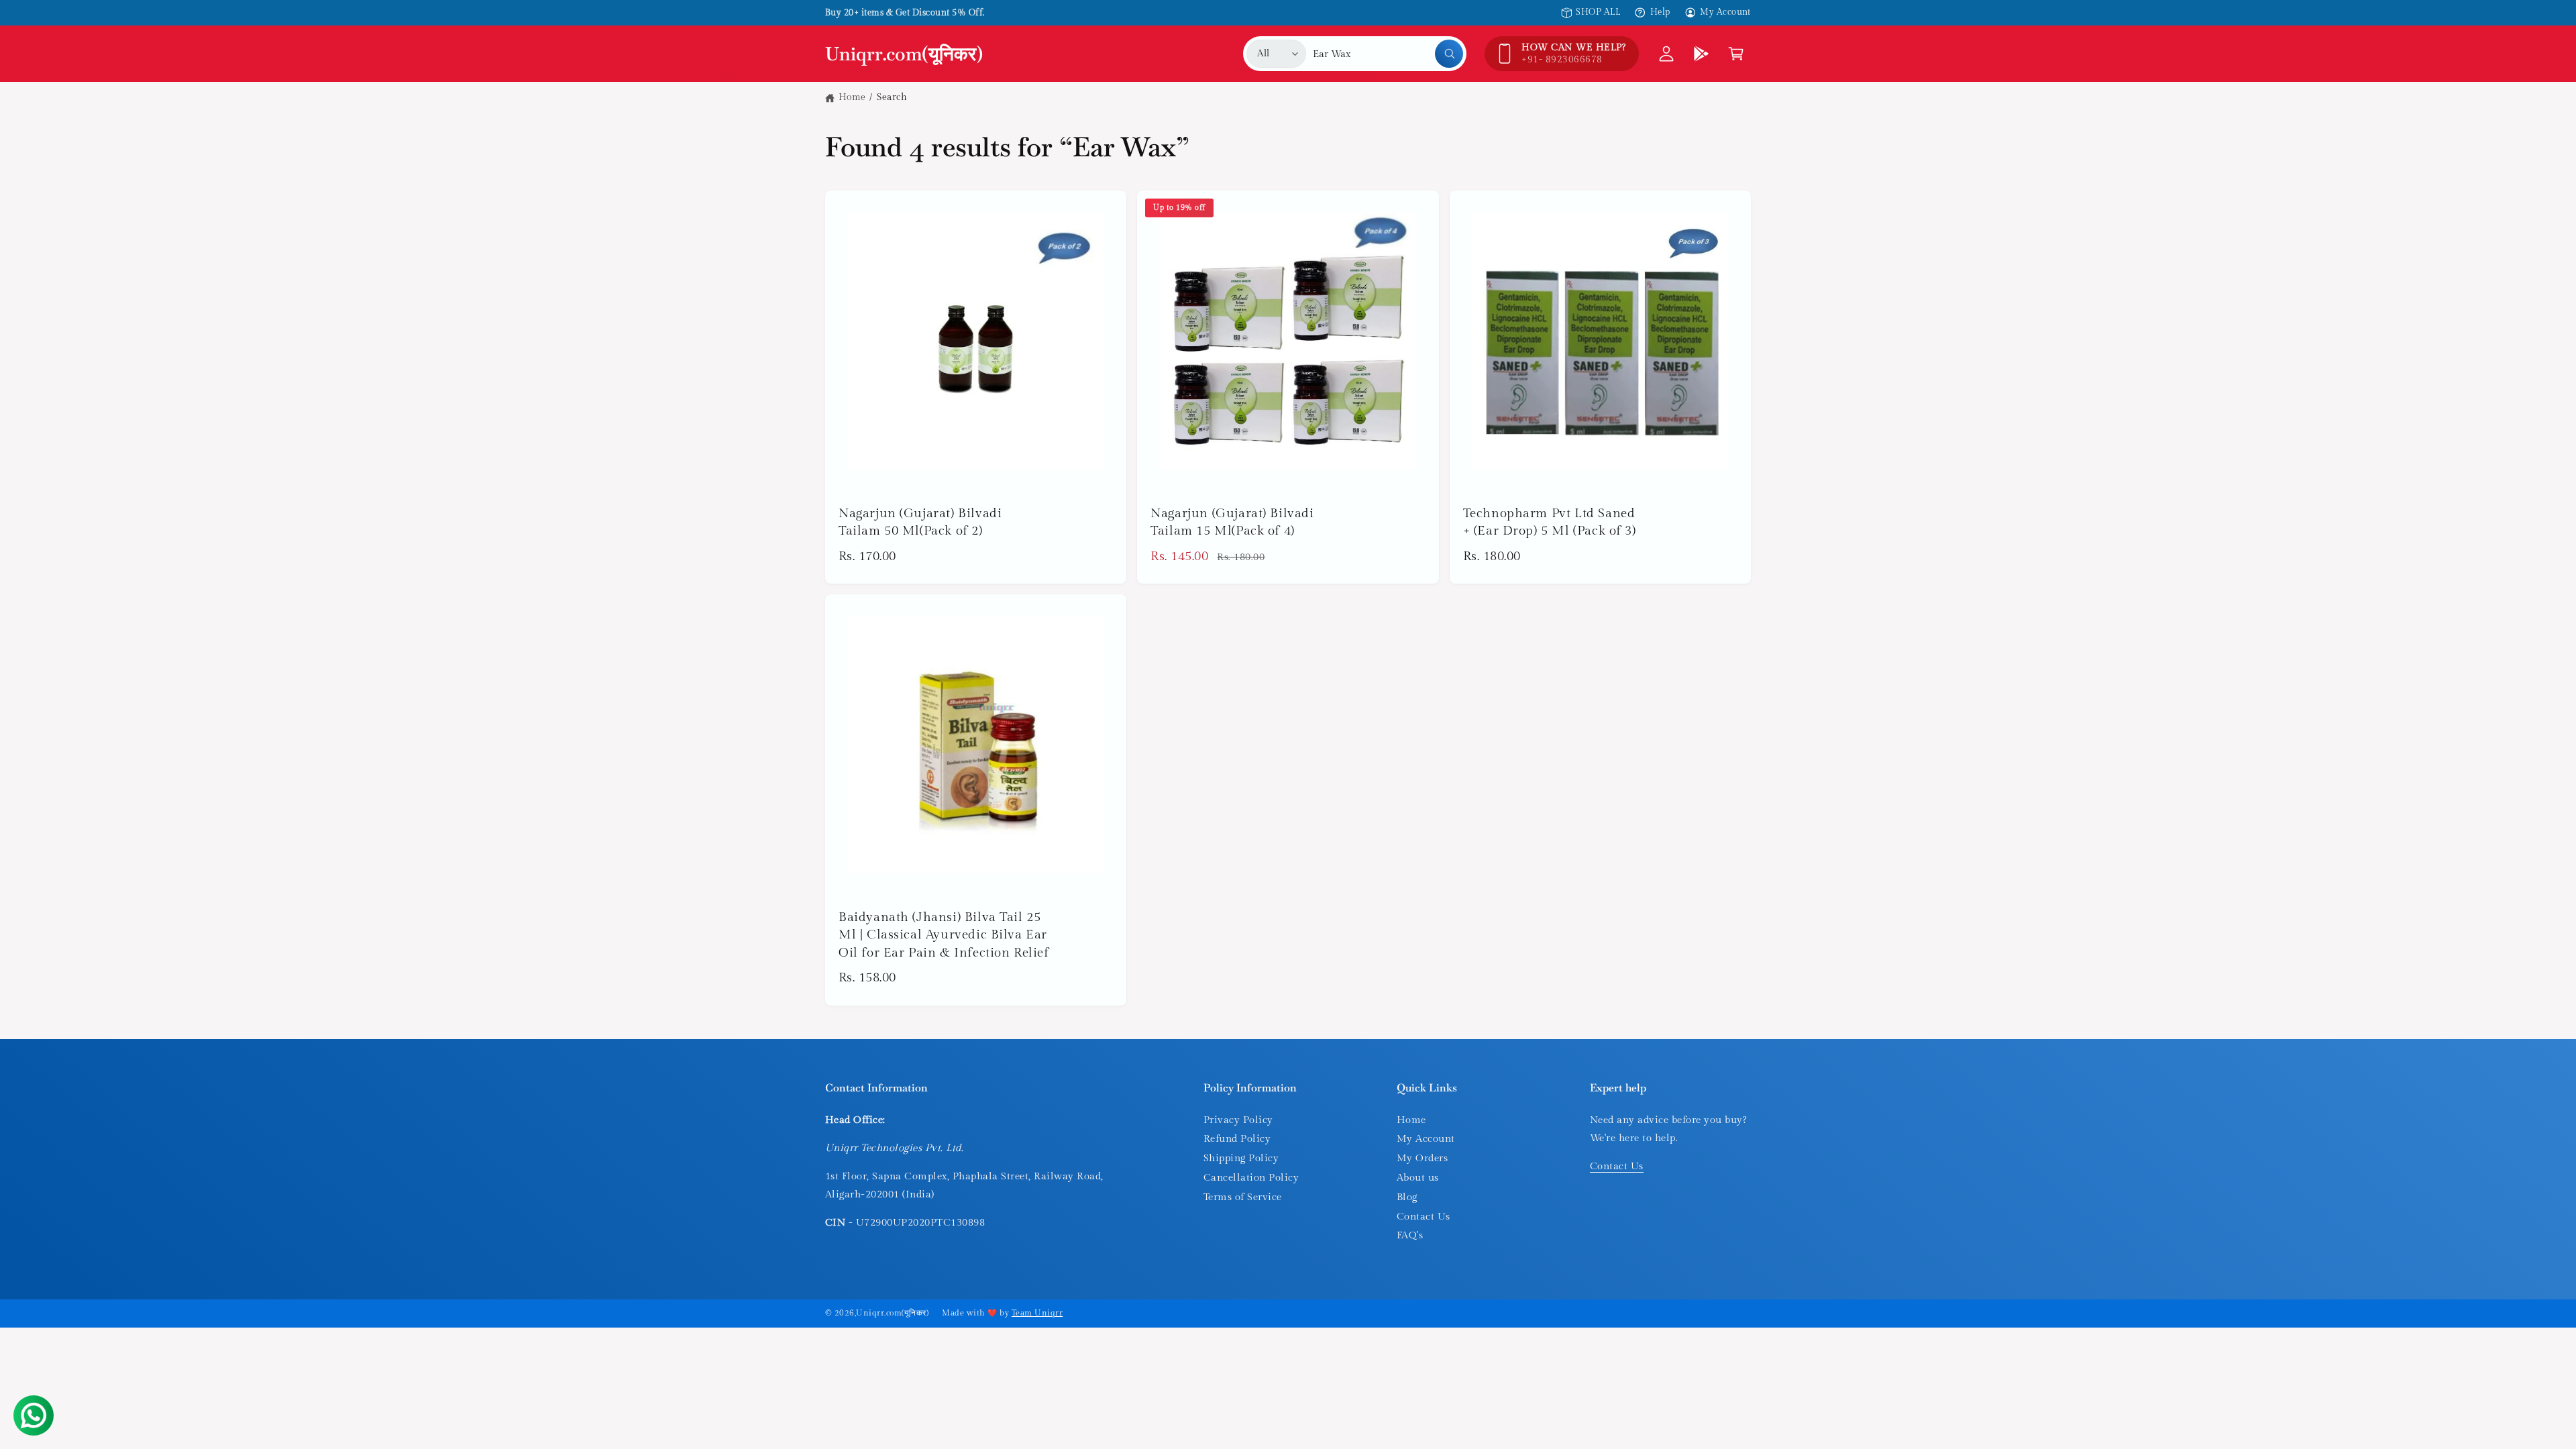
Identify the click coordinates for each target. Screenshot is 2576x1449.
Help (1660, 12)
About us (1418, 1178)
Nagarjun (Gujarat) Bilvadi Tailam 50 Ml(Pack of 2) (920, 522)
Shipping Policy (1241, 1158)
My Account (1725, 12)
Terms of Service (1243, 1197)
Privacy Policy (1238, 1120)
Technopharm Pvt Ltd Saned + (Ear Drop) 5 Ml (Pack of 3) (1550, 522)
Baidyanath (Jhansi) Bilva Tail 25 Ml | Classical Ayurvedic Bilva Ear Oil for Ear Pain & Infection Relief (944, 935)
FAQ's (1410, 1235)
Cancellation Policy (1251, 1178)
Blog (1407, 1197)
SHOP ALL (1598, 12)
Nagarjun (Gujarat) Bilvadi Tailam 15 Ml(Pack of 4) (1232, 522)
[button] (1736, 54)
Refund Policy (1237, 1139)
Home (852, 97)
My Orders (1422, 1158)
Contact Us (1424, 1217)
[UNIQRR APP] (1701, 54)
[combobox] (1388, 54)
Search (892, 97)
